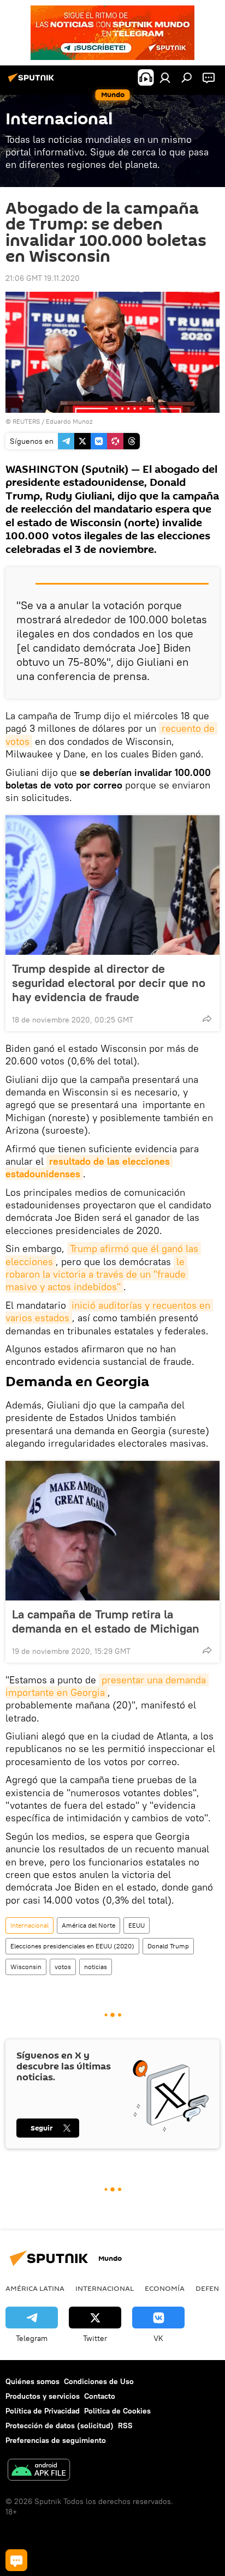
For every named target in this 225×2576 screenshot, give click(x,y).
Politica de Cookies (117, 2411)
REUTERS (26, 421)
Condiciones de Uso (99, 2381)
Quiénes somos (32, 2381)
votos (63, 1967)
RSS (125, 2425)
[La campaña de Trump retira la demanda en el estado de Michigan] (112, 1531)
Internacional (29, 1925)
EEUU (137, 1925)
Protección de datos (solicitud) (60, 2425)
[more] (207, 1019)
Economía (165, 2288)
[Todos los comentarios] (16, 2560)
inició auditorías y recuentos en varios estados (109, 1311)
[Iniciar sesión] (165, 77)
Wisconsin (26, 1967)
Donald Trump (168, 1946)
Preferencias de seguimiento (56, 2440)
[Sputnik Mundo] (33, 82)
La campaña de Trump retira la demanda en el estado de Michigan (106, 1621)
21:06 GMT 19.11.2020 (43, 278)
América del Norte (88, 1925)
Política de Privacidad (43, 2411)
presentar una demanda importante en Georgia (107, 1686)
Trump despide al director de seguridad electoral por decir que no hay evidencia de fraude (109, 983)
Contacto (100, 2396)
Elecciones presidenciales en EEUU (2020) (72, 1946)
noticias (96, 1967)
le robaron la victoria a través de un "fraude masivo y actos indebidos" (97, 1274)
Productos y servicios (43, 2396)
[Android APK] (39, 2471)
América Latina (35, 2288)
